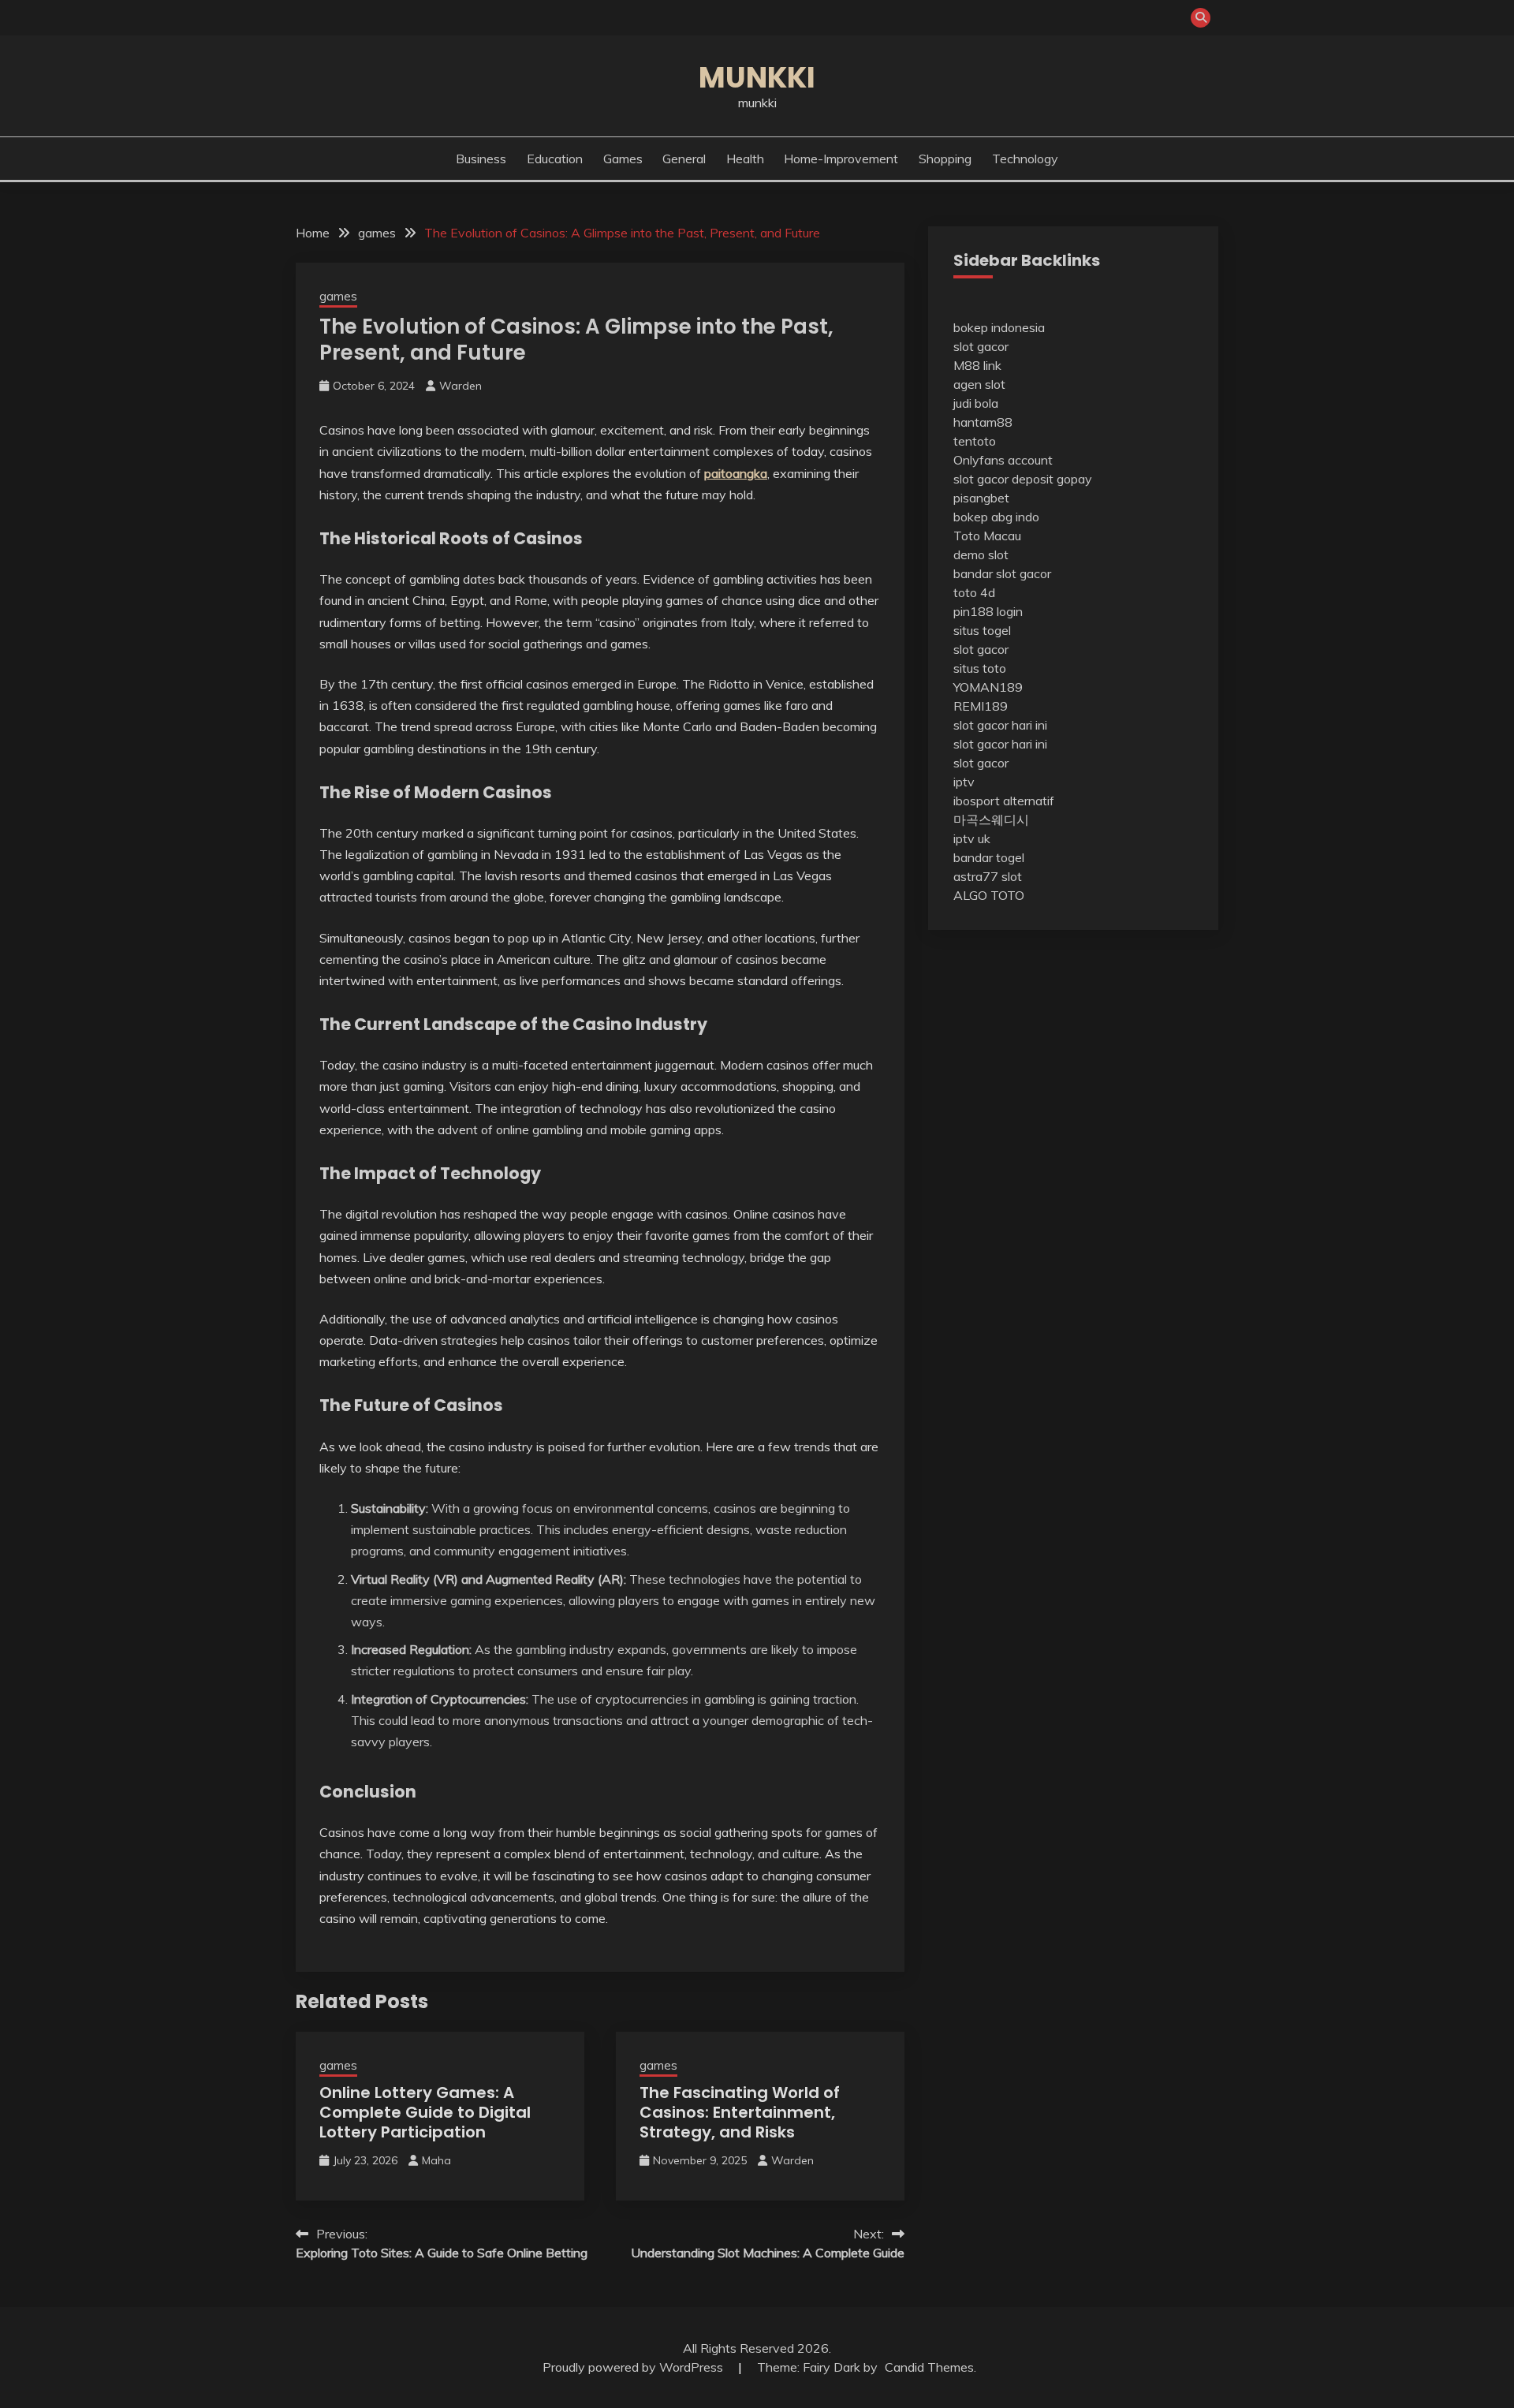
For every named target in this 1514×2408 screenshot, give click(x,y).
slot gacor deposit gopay (1023, 479)
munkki (757, 77)
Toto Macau (987, 536)
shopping (945, 159)
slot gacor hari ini (1000, 725)
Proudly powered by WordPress (634, 2367)
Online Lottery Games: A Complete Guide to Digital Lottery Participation (425, 2112)
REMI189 (981, 706)
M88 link (977, 365)
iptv (964, 782)
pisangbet (981, 498)
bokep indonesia (999, 327)
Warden (461, 386)
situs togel (982, 630)
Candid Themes (929, 2367)
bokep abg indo (996, 517)
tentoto (975, 441)
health (745, 159)
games (623, 159)
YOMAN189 (988, 687)
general (684, 159)
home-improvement (841, 159)
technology (1025, 159)
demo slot (981, 554)
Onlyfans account (1003, 460)
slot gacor (981, 346)
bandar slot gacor (1002, 573)
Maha (436, 2160)
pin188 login (988, 611)
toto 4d (974, 592)
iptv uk (972, 838)
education (555, 159)
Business (481, 159)
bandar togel (989, 857)
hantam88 (983, 422)
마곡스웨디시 (991, 819)
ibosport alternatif (1004, 801)
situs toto (980, 668)
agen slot (979, 384)
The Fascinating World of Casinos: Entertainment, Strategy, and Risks (740, 2112)
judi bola (976, 403)
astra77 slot (988, 876)
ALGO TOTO (989, 895)
